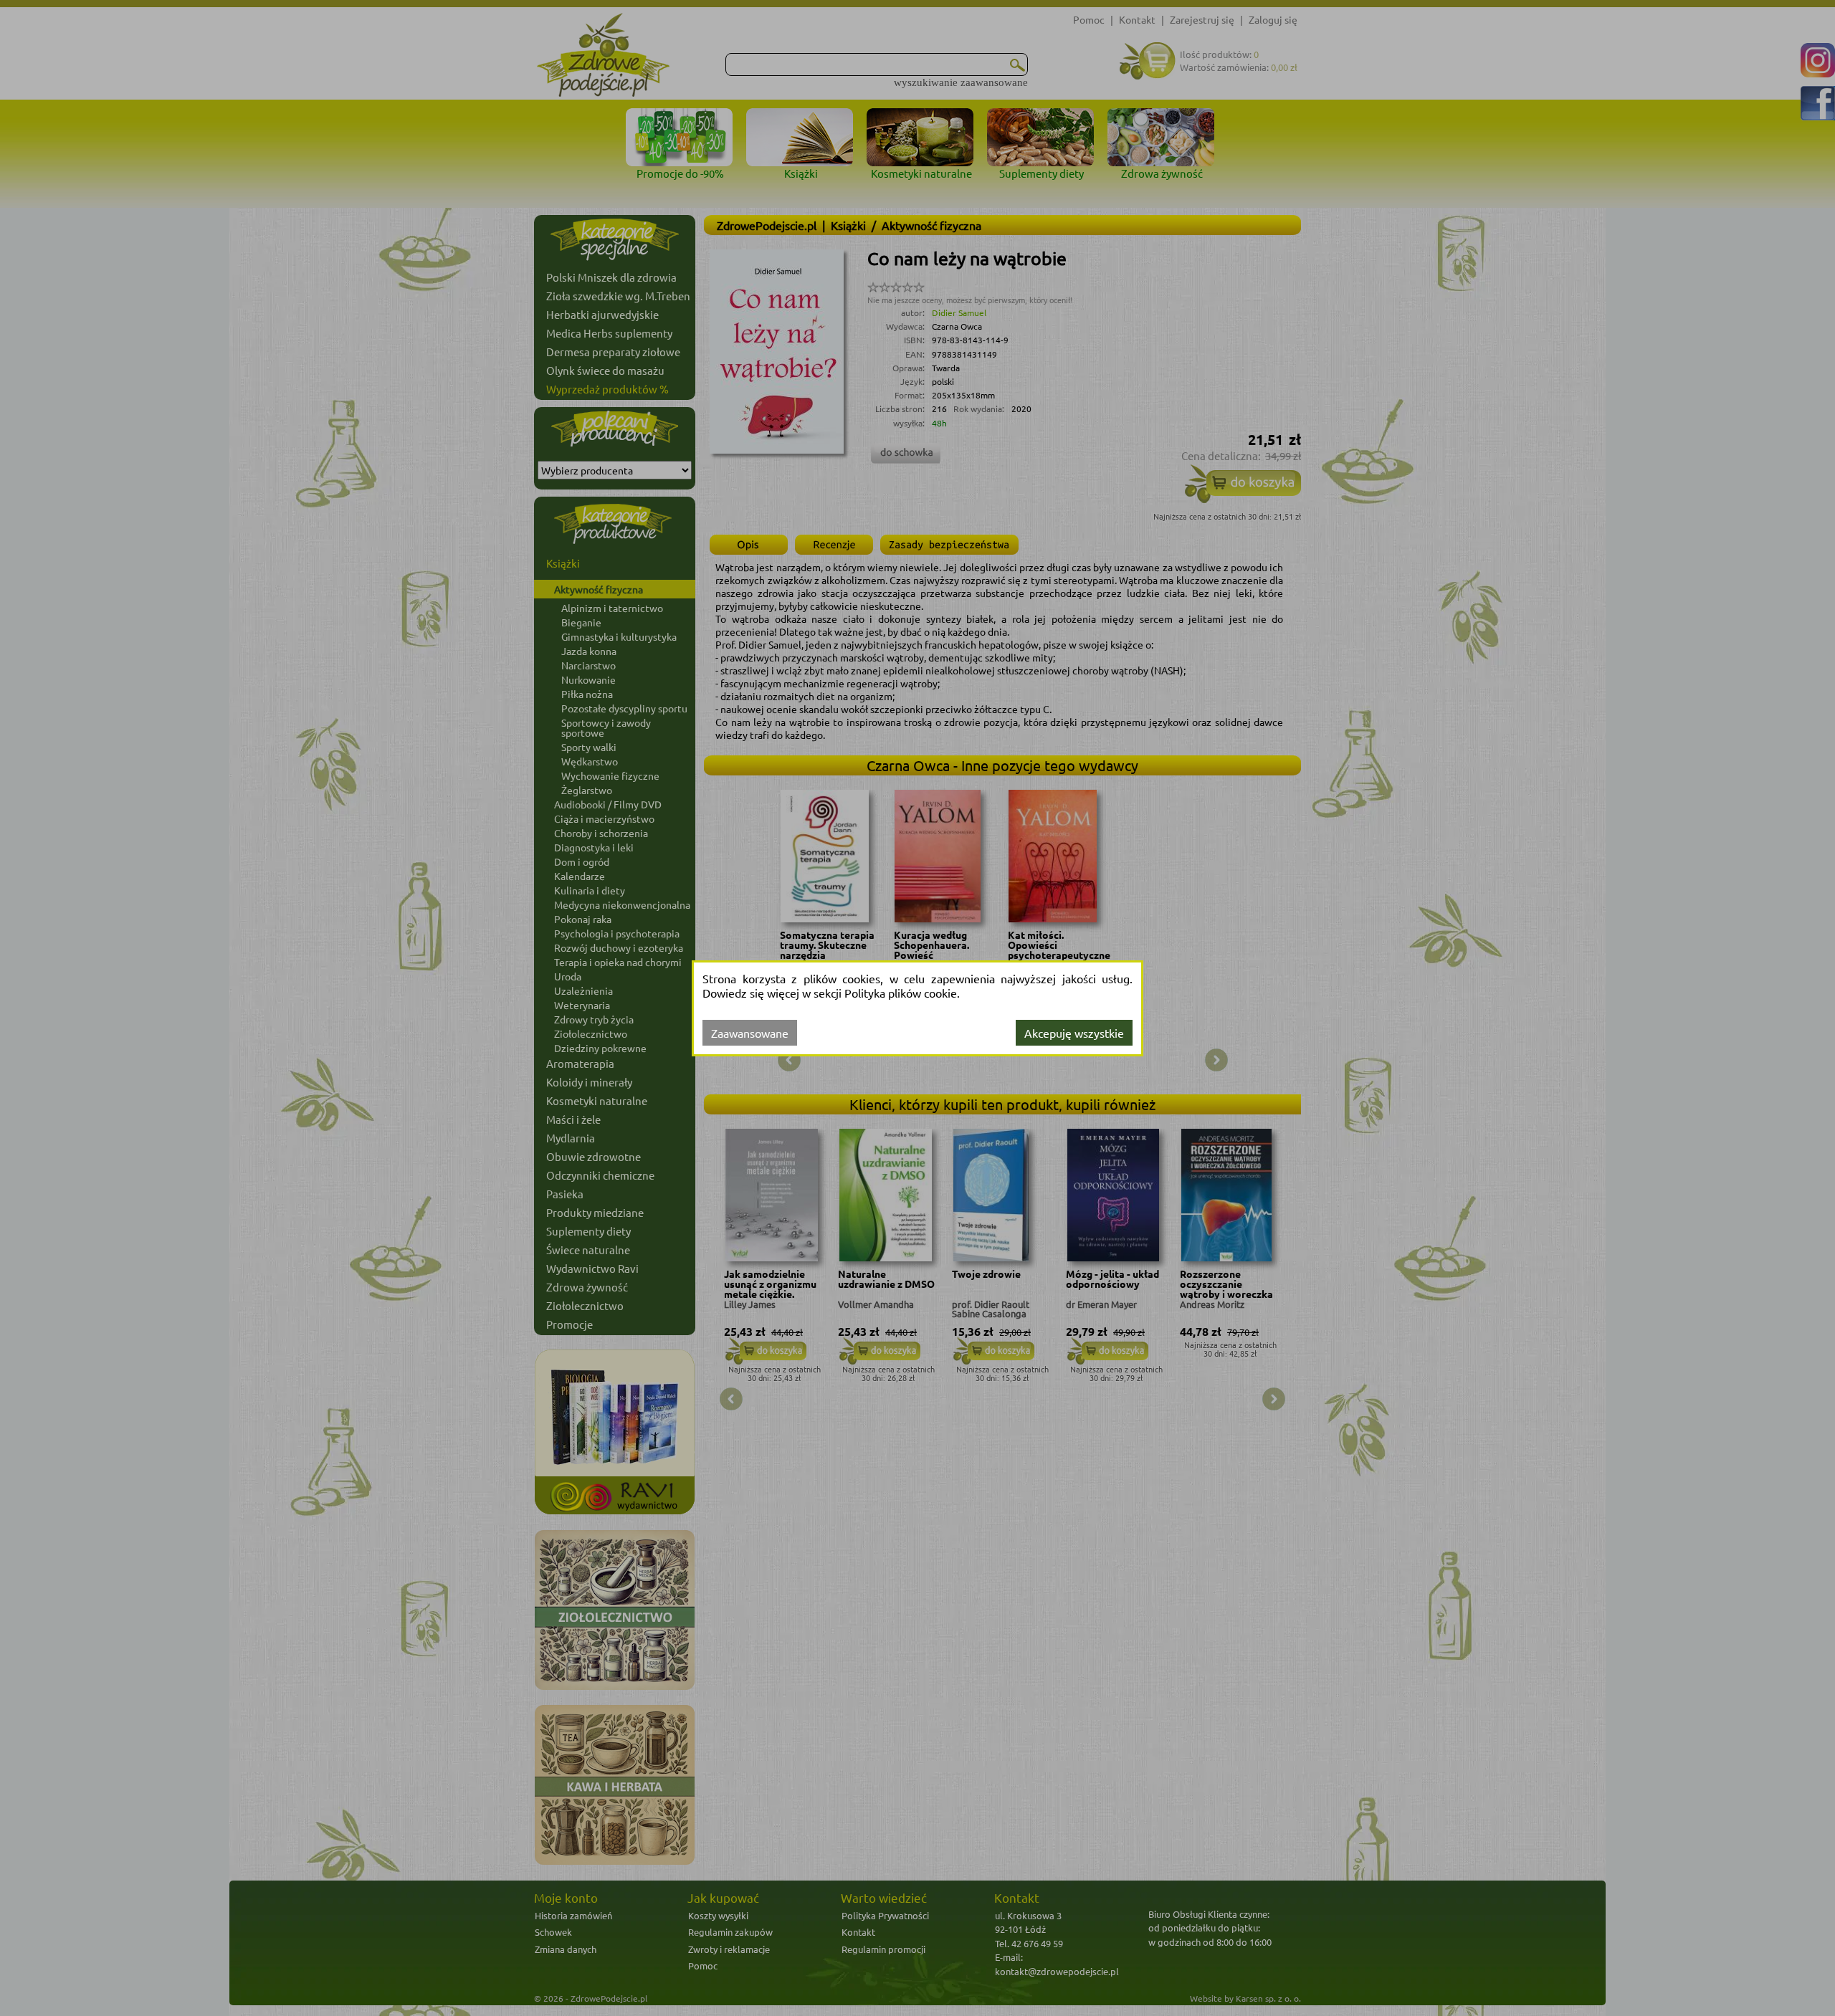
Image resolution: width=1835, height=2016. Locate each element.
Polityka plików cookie (901, 993)
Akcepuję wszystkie (1074, 1033)
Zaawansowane (750, 1033)
